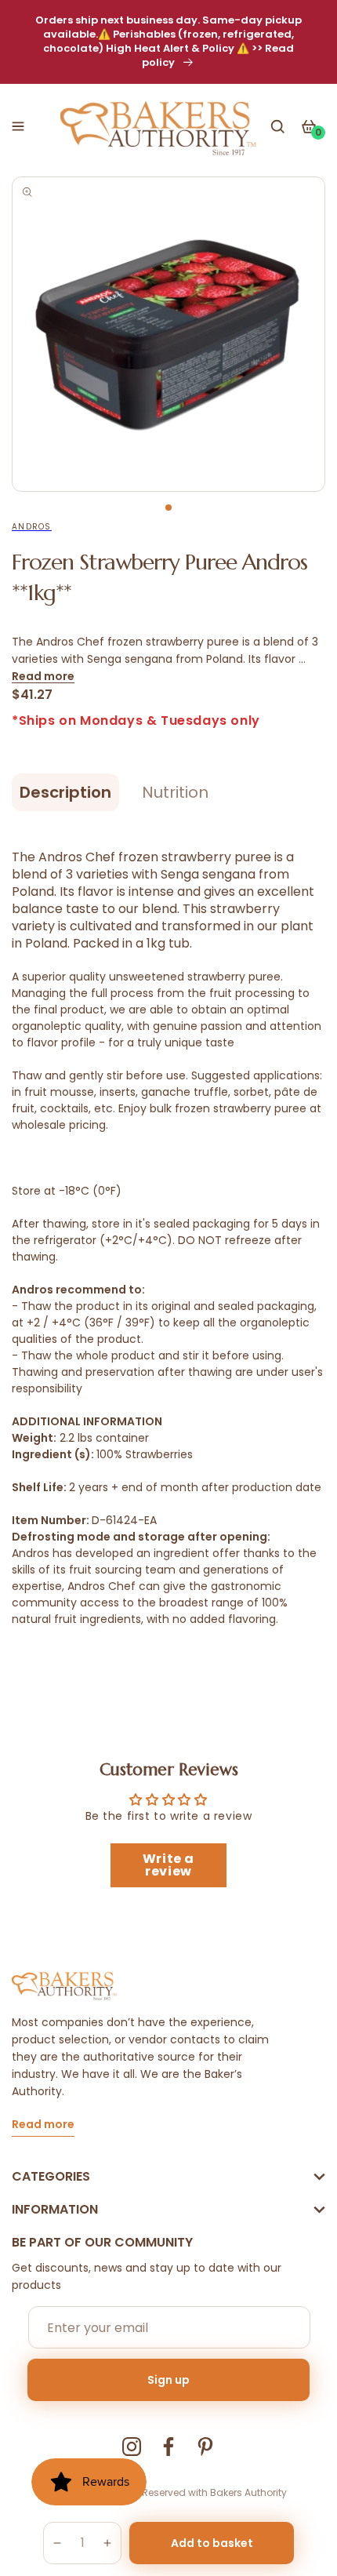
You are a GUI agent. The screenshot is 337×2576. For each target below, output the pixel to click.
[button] (18, 126)
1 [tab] (168, 508)
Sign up (168, 2380)
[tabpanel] (168, 334)
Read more (43, 676)
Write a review (168, 1865)
